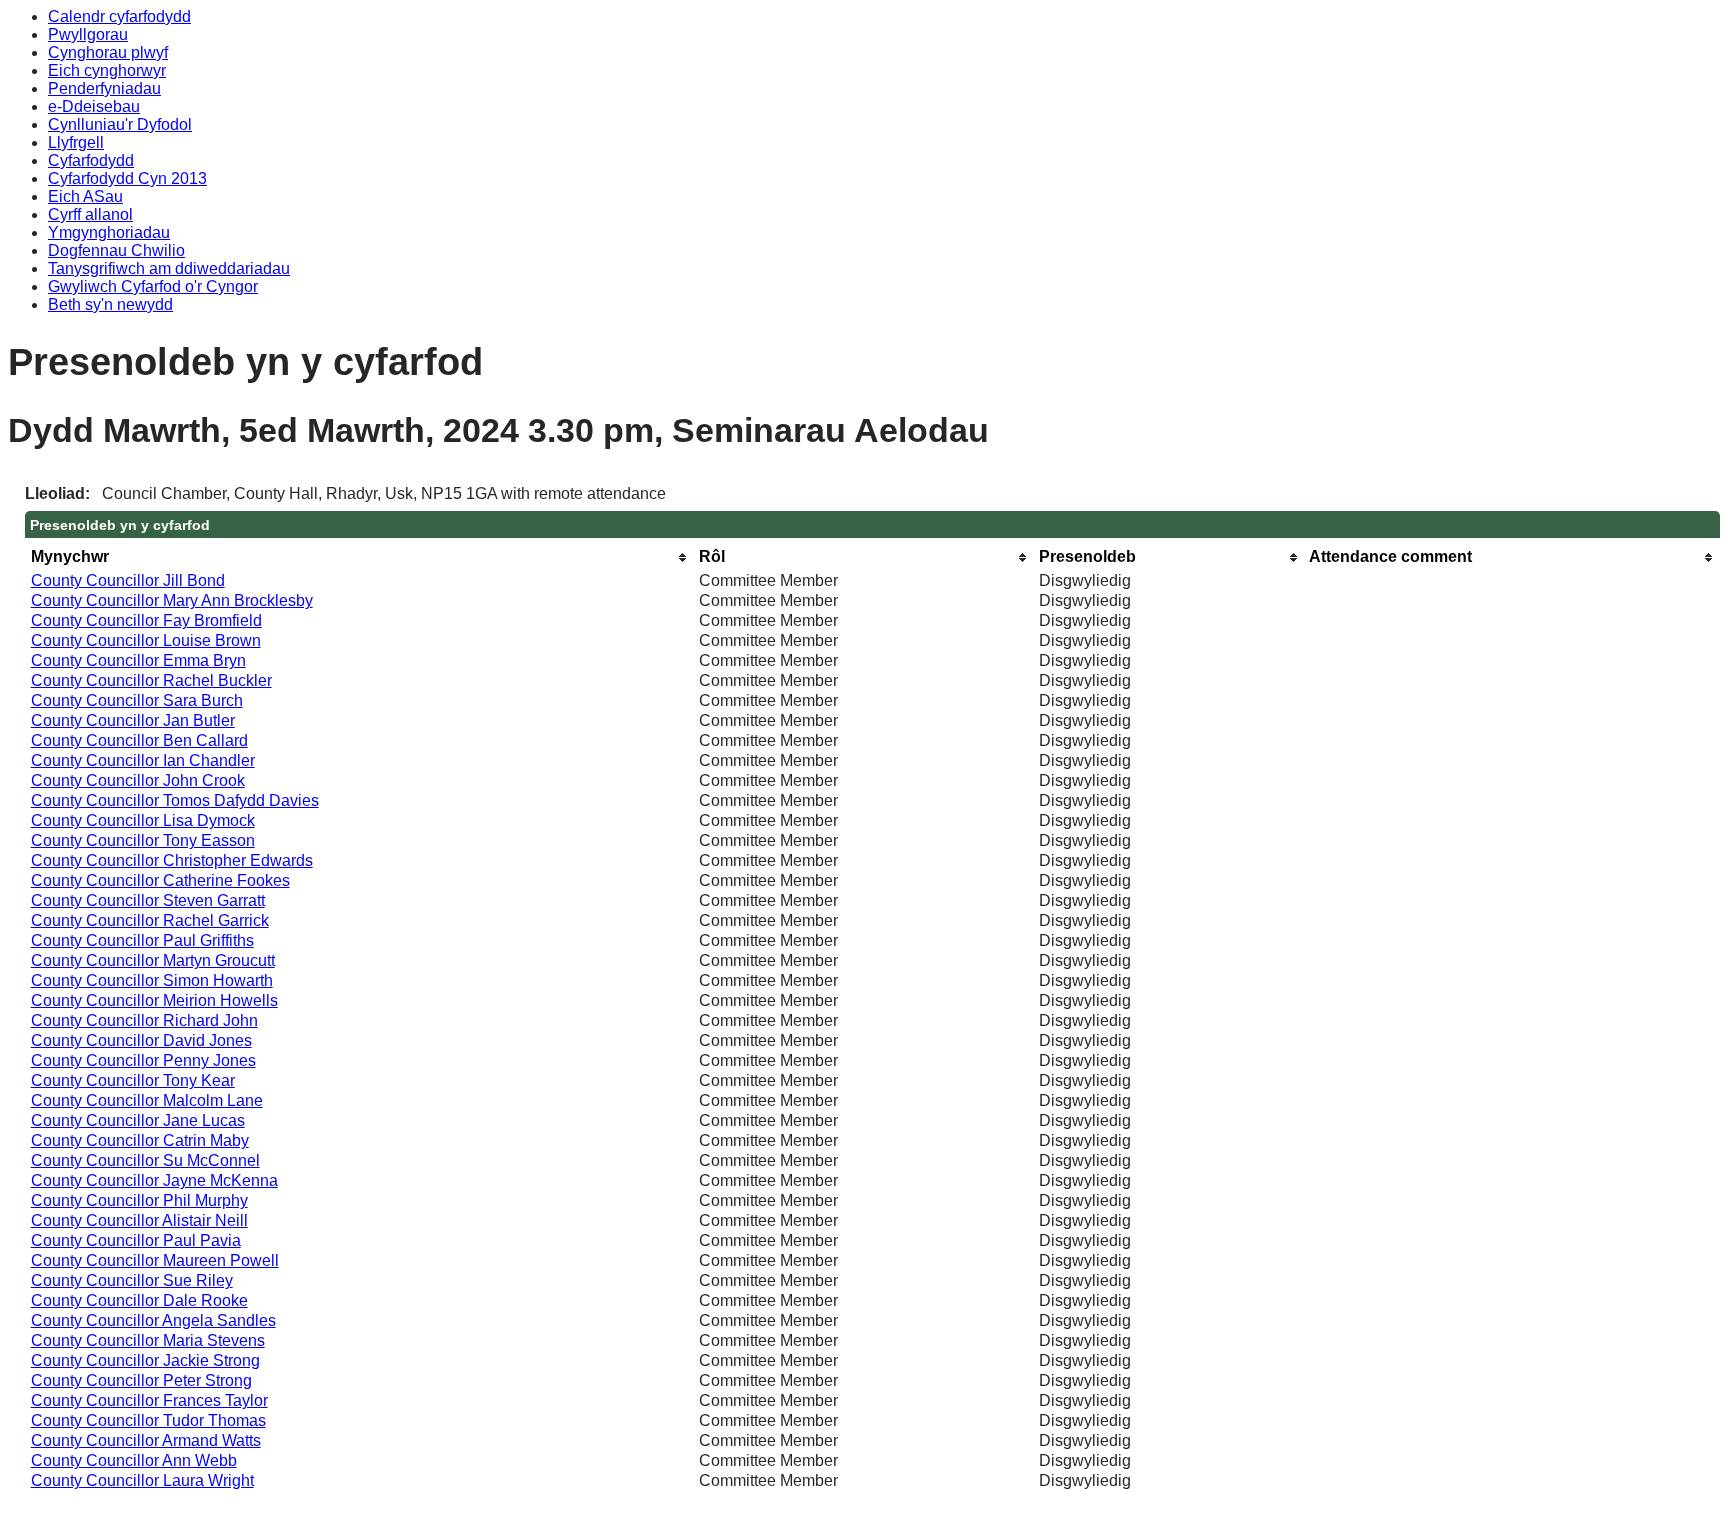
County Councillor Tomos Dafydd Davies (175, 800)
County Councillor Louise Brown (146, 640)
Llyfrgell (76, 142)
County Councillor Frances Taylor (149, 1400)
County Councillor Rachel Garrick (150, 920)
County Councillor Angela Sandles (153, 1320)
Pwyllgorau (88, 34)
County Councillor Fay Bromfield (146, 620)
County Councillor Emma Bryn (138, 660)
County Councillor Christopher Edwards (172, 860)
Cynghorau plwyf (108, 52)
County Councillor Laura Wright (142, 1480)
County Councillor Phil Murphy (139, 1200)
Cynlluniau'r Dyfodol (120, 124)
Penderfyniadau (104, 88)
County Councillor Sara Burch (137, 700)
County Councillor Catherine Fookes (160, 880)
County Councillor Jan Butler (133, 720)
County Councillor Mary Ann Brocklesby (172, 600)
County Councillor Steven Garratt (148, 900)
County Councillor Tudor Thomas (148, 1420)
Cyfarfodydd (91, 160)
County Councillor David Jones (141, 1040)
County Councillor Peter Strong (141, 1380)
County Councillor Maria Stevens (148, 1340)
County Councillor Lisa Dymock (143, 820)
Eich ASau (85, 196)
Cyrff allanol (90, 214)
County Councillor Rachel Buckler (151, 680)
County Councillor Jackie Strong (145, 1360)
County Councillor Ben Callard (139, 740)
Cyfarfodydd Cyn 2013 (127, 178)
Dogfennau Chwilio (116, 250)
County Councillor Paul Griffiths (142, 940)
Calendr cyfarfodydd (119, 16)
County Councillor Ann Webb (134, 1460)
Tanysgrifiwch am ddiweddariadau (169, 268)
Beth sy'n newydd (110, 304)
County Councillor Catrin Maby (140, 1140)
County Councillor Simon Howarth (152, 980)
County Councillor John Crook (138, 780)
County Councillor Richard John (144, 1020)
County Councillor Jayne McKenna (154, 1180)
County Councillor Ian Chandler (143, 760)
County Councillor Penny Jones (143, 1060)
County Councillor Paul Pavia (136, 1240)
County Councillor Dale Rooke (139, 1300)
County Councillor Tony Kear (133, 1080)
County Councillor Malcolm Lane (147, 1100)
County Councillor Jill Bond (128, 580)
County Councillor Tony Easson (143, 840)
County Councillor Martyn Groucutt (153, 960)
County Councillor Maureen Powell (155, 1260)
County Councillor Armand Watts (146, 1440)
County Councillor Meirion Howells (154, 1000)
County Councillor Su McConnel (145, 1160)
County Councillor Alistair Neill (139, 1220)
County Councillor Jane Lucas (138, 1120)
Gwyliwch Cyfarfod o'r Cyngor (153, 286)
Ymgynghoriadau (109, 232)
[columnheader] (360, 557)
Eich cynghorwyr (107, 70)
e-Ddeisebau (94, 106)
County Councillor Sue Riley (132, 1280)
